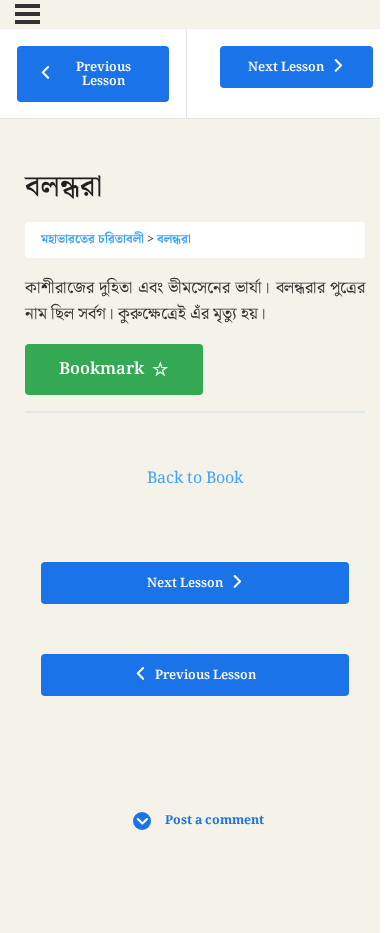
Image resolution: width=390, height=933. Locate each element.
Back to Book (195, 478)
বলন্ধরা (174, 239)
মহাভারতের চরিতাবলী (92, 239)
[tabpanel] (195, 335)
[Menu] (27, 14)
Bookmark (101, 369)
